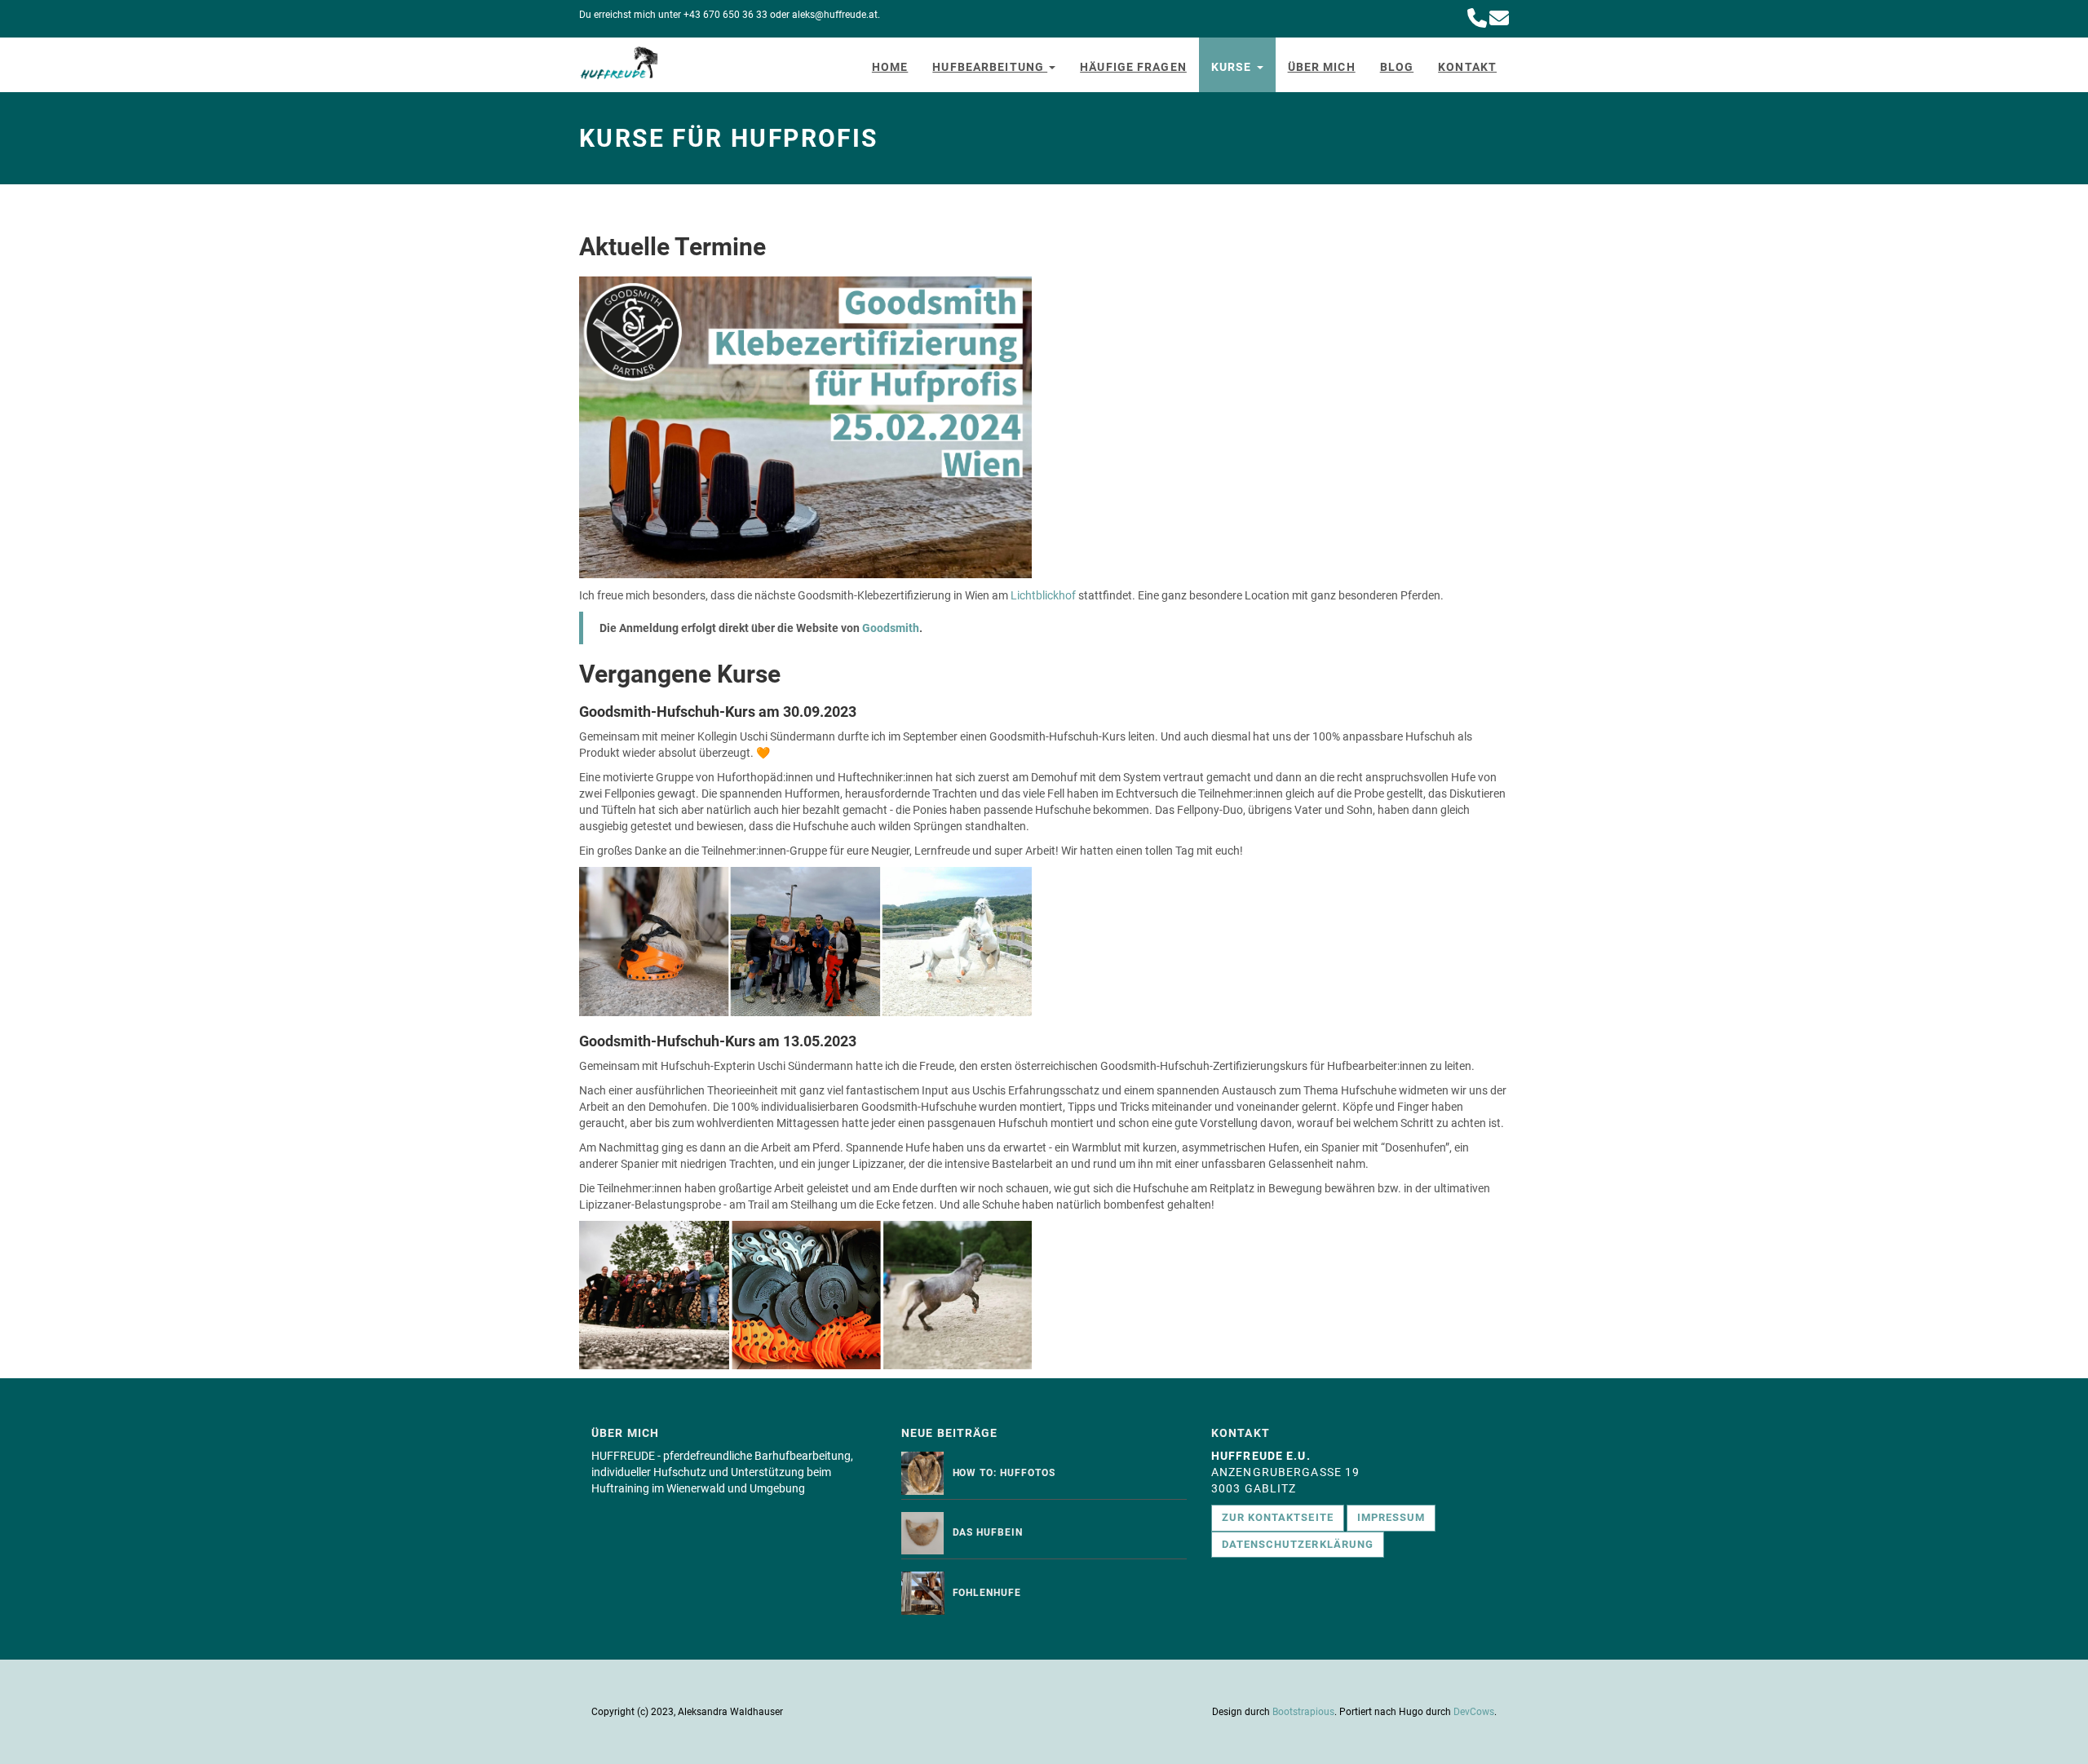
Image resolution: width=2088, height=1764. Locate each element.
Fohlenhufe (987, 1593)
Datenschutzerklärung (1298, 1544)
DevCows (1474, 1712)
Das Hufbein (988, 1532)
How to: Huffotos (1004, 1473)
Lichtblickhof (1043, 595)
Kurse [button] (1233, 67)
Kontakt (1467, 67)
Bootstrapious (1303, 1712)
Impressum (1391, 1517)
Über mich (1322, 67)
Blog (1397, 67)
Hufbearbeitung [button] (990, 67)
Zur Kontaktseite (1278, 1517)
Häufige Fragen (1133, 67)
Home (890, 67)
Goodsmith (891, 628)
